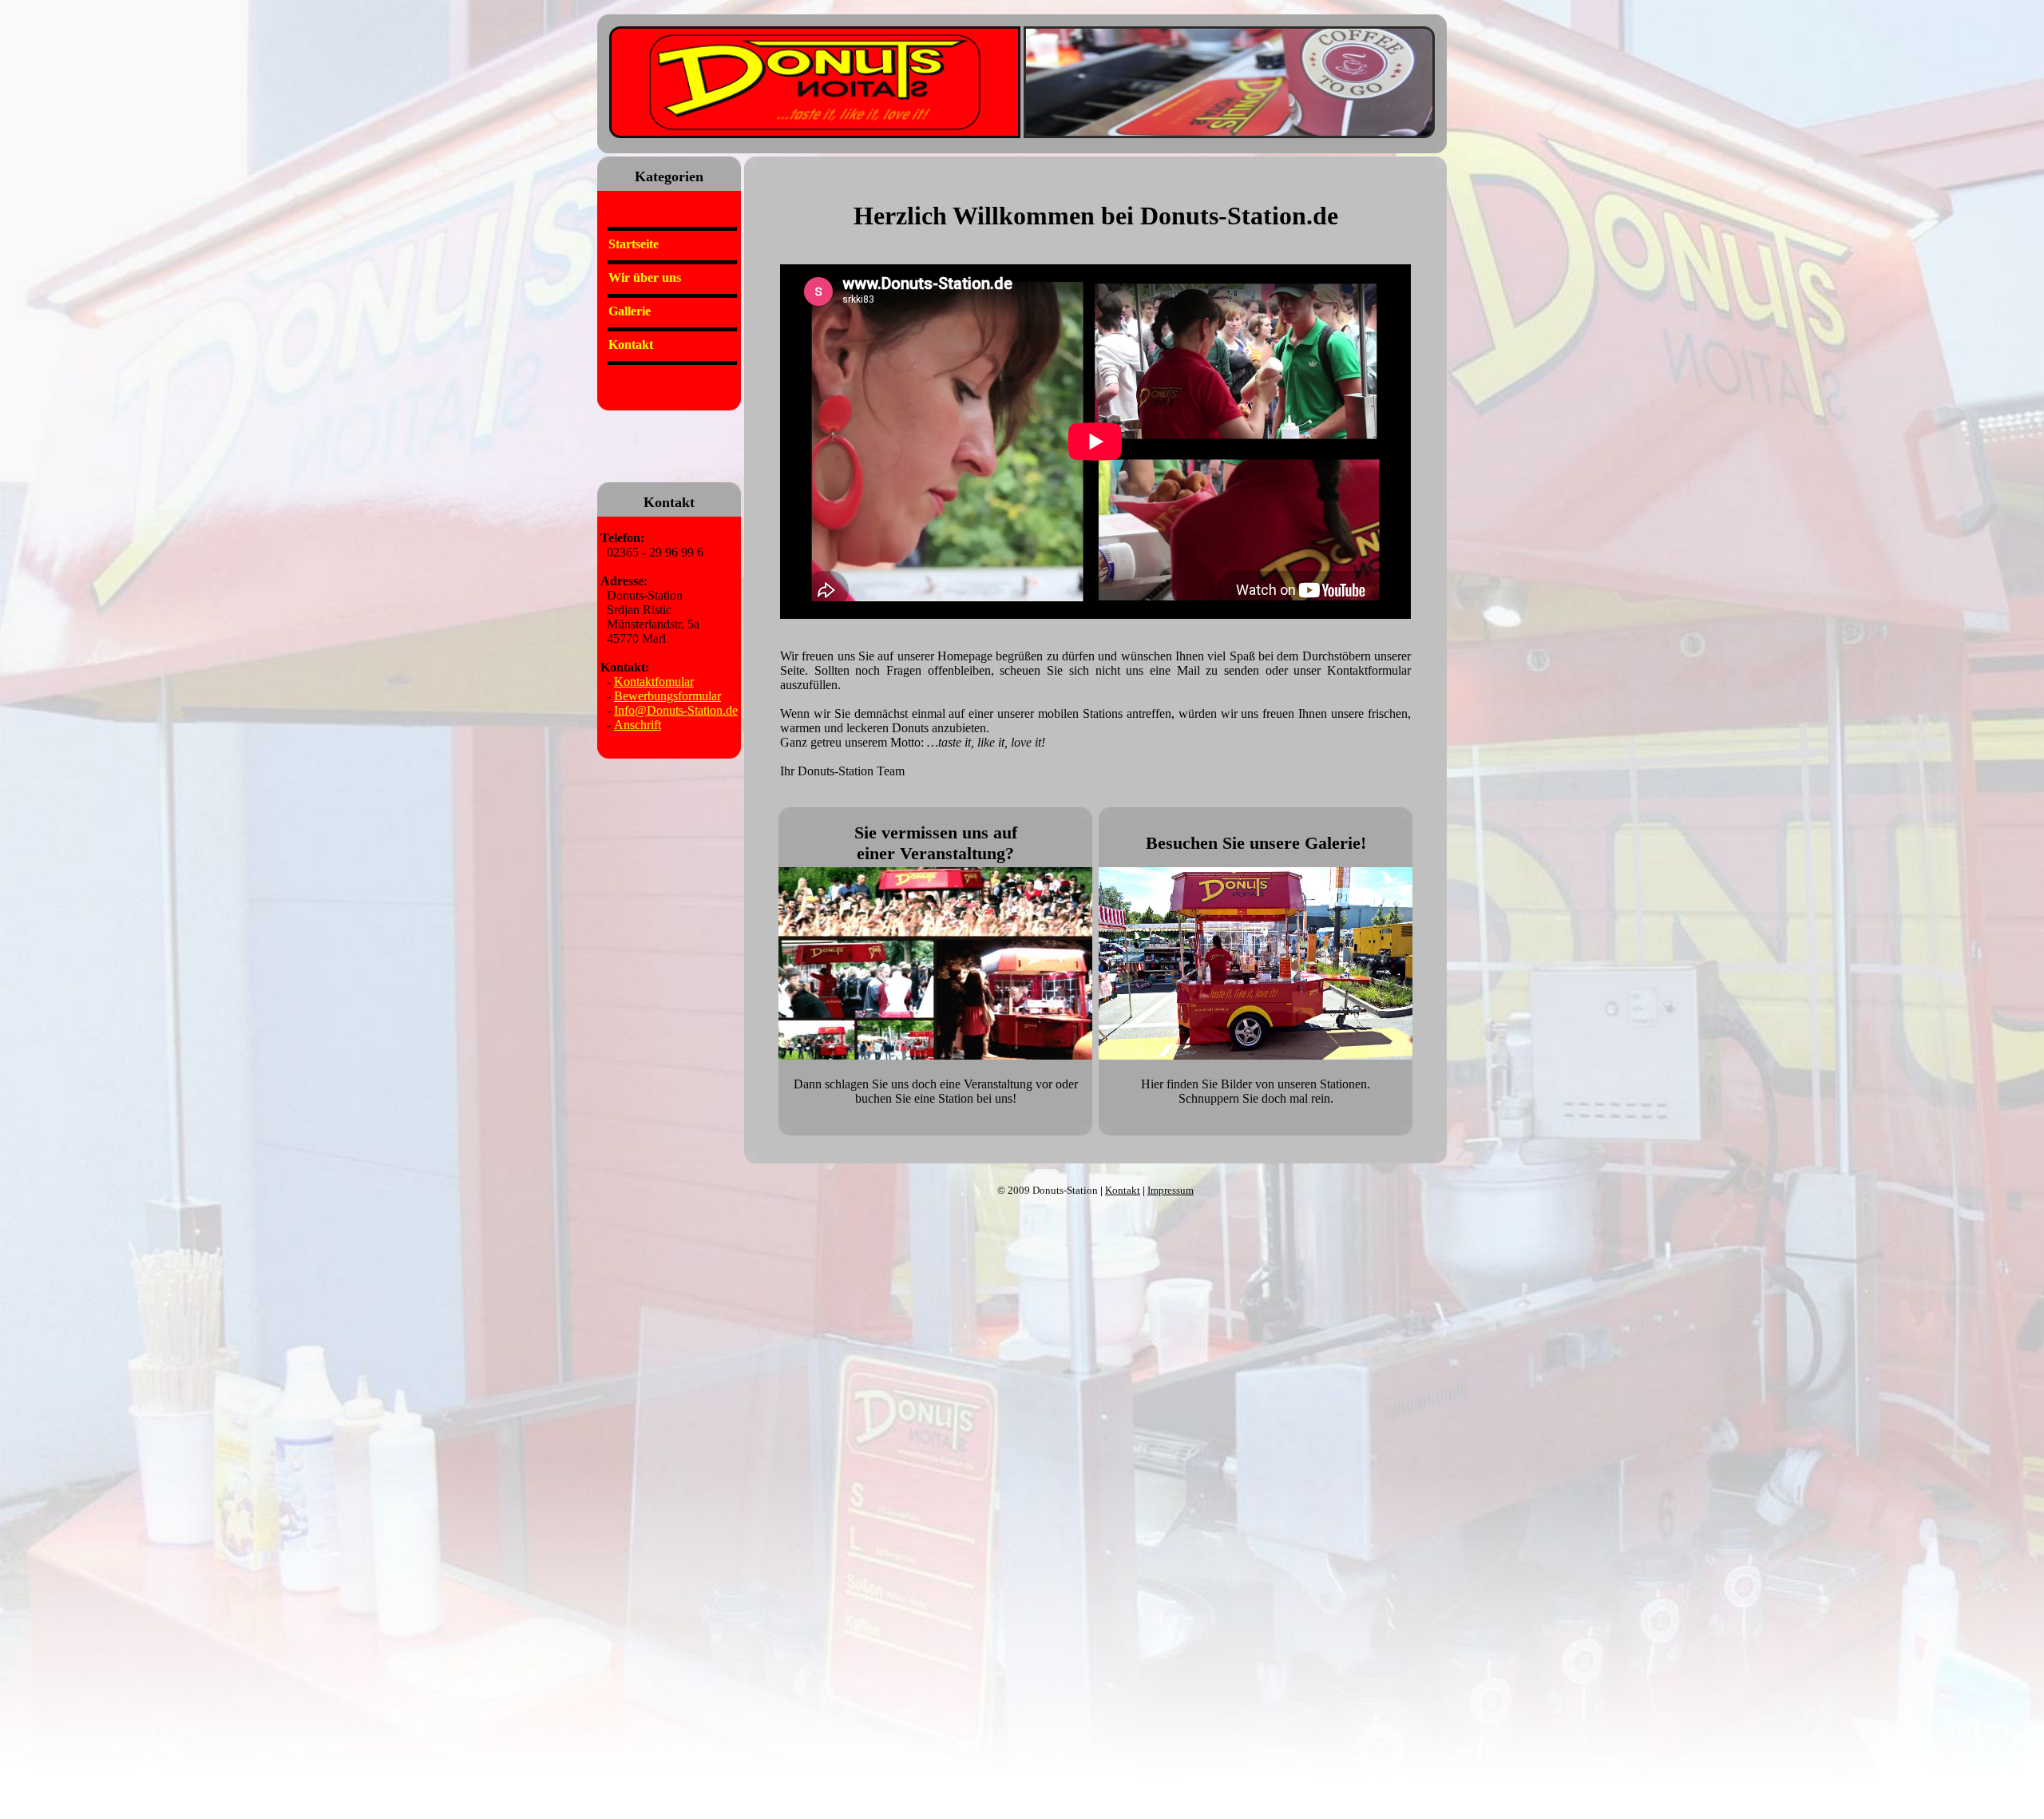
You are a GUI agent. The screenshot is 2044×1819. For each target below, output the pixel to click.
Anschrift (638, 725)
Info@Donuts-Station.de (676, 710)
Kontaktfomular (654, 682)
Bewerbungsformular (667, 696)
